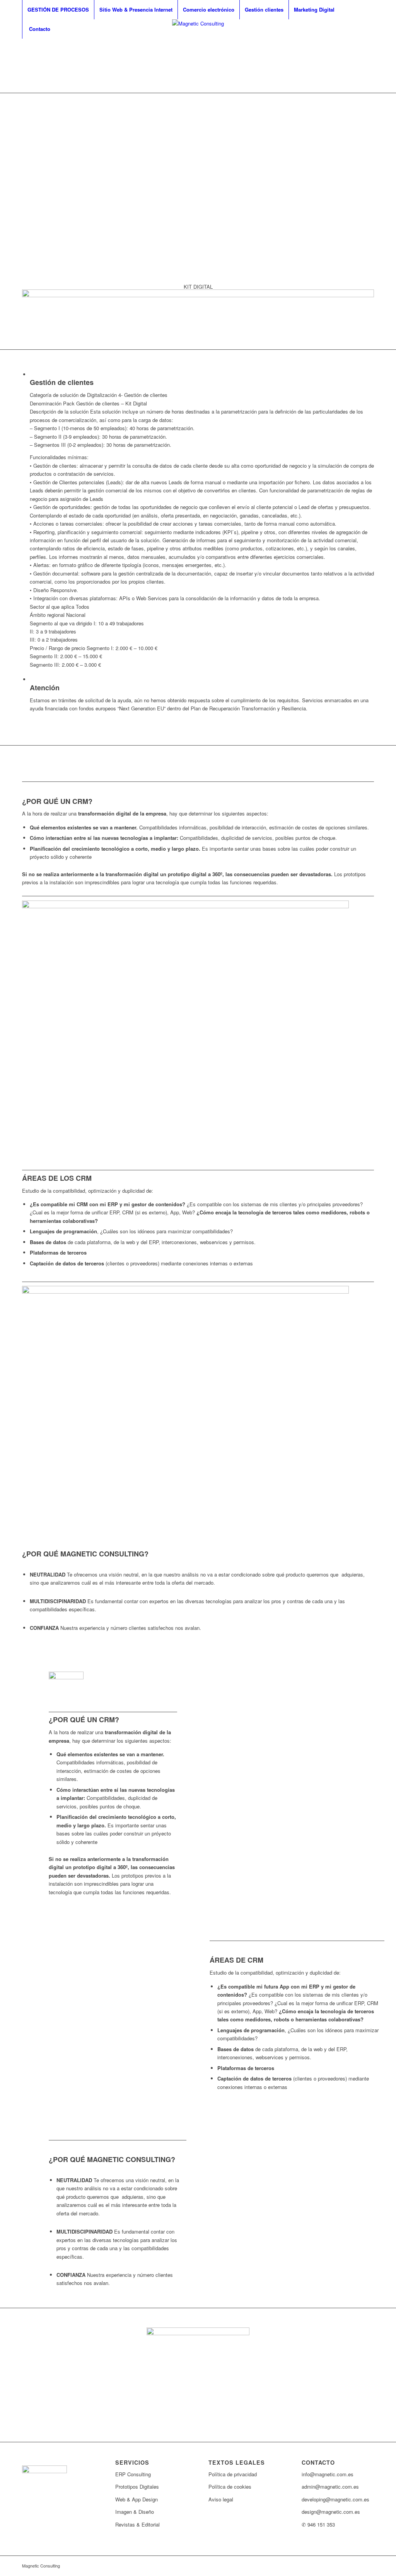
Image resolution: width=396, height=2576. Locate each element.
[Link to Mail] (368, 56)
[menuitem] (58, 10)
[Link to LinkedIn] (357, 56)
